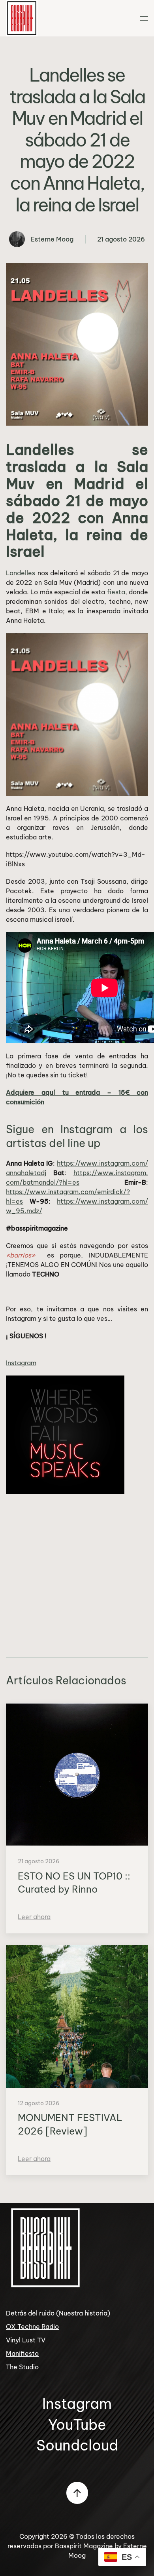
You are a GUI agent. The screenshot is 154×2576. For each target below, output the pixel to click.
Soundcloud (77, 2445)
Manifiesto (22, 2353)
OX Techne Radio (32, 2327)
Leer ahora (34, 1917)
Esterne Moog (52, 239)
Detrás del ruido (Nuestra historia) (58, 2313)
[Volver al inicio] (22, 18)
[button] (144, 18)
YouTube (77, 2425)
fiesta (116, 592)
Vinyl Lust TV (26, 2340)
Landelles (21, 573)
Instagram (21, 1363)
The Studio (22, 2367)
